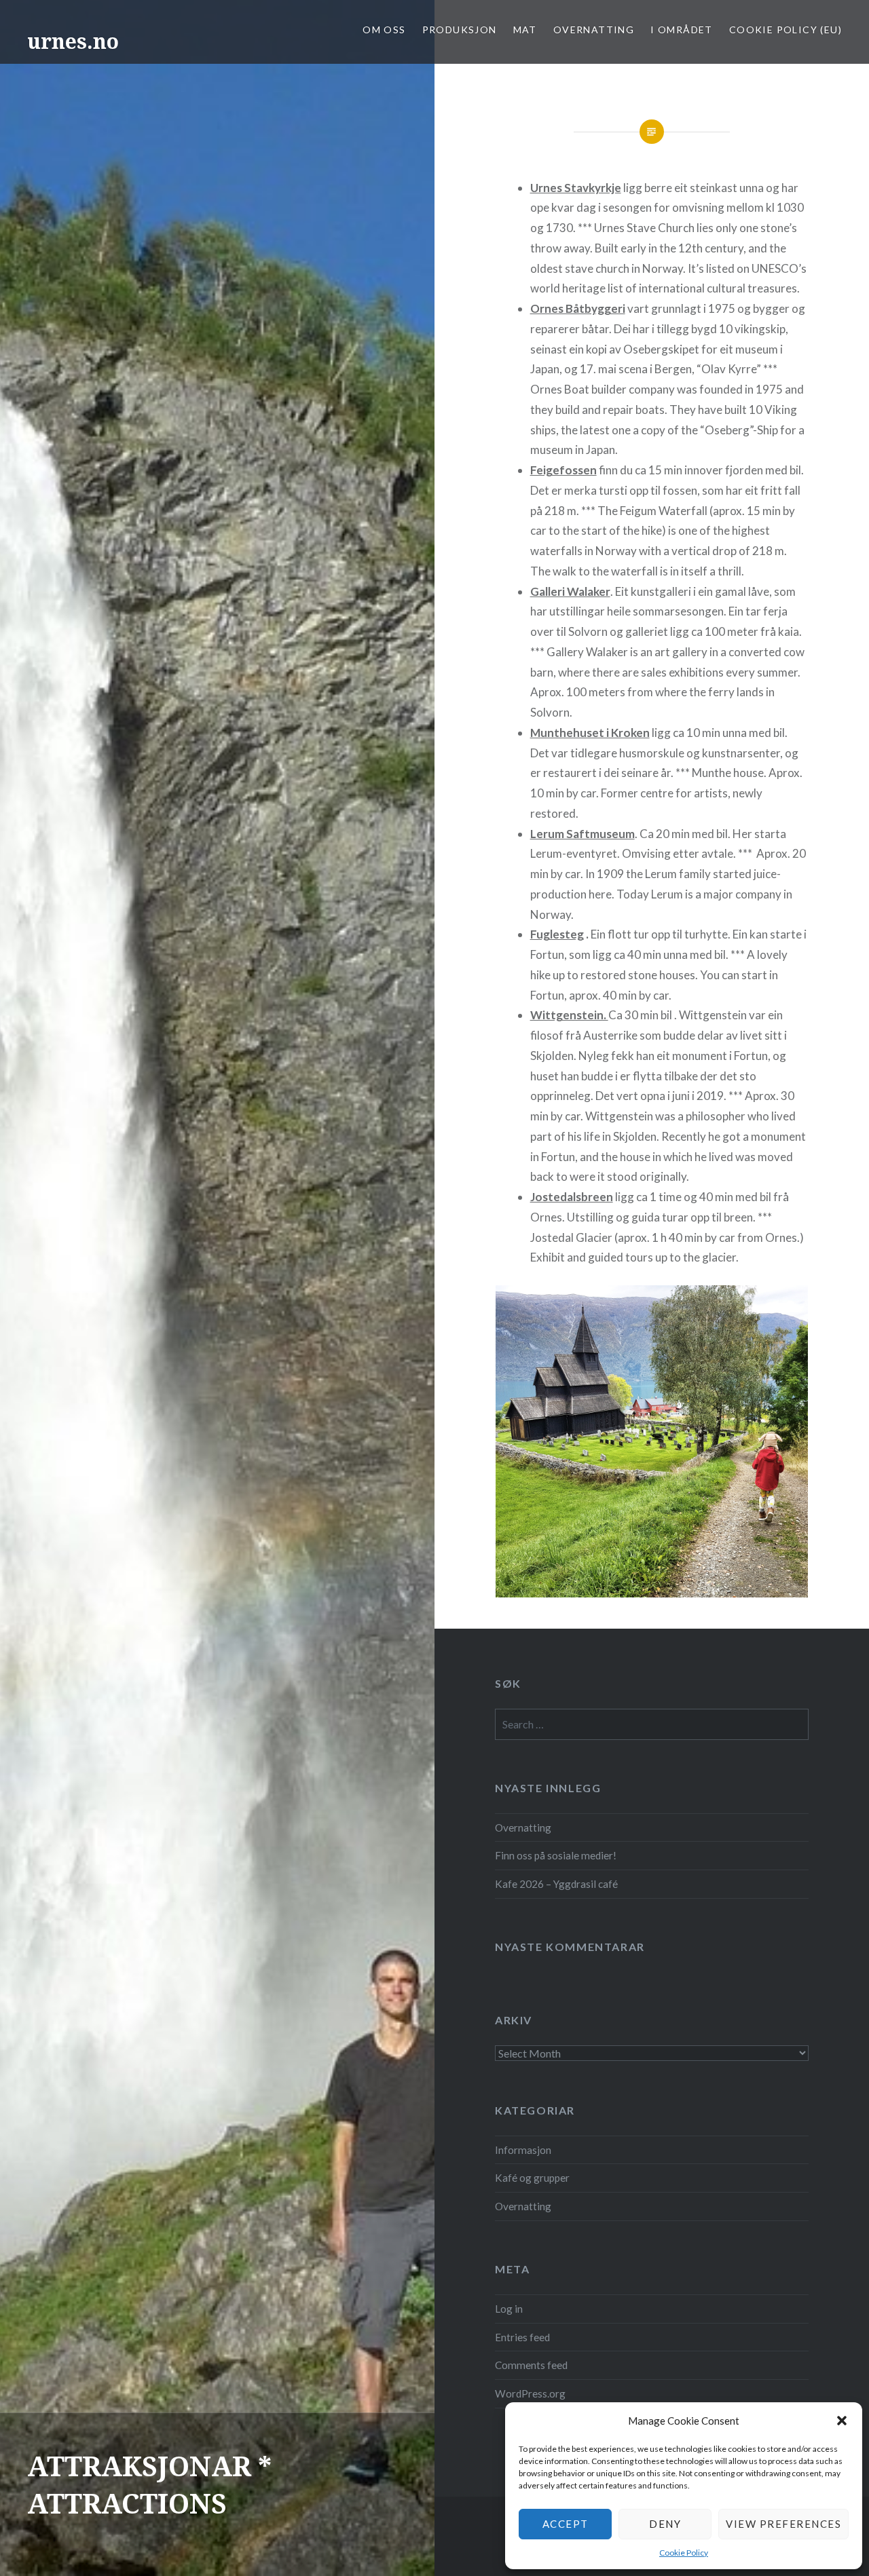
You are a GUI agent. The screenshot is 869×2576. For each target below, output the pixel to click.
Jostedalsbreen (572, 1197)
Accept (566, 2524)
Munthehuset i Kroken (590, 733)
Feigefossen (563, 470)
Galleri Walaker (570, 591)
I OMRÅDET (682, 30)
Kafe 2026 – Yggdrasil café (556, 1884)
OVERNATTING (594, 30)
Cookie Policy (684, 2553)
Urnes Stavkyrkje (576, 188)
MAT (525, 30)
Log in (509, 2309)
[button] (842, 2421)
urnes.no (73, 41)
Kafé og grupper (532, 2178)
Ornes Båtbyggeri (578, 308)
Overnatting (523, 1827)
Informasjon (523, 2150)
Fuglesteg (557, 934)
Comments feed (531, 2365)
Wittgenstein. (569, 1015)
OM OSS (384, 30)
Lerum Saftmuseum (583, 834)
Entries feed (522, 2337)
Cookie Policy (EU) (785, 30)
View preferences (783, 2524)
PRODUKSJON (460, 30)
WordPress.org (530, 2393)
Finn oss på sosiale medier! (556, 1855)
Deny (665, 2524)
